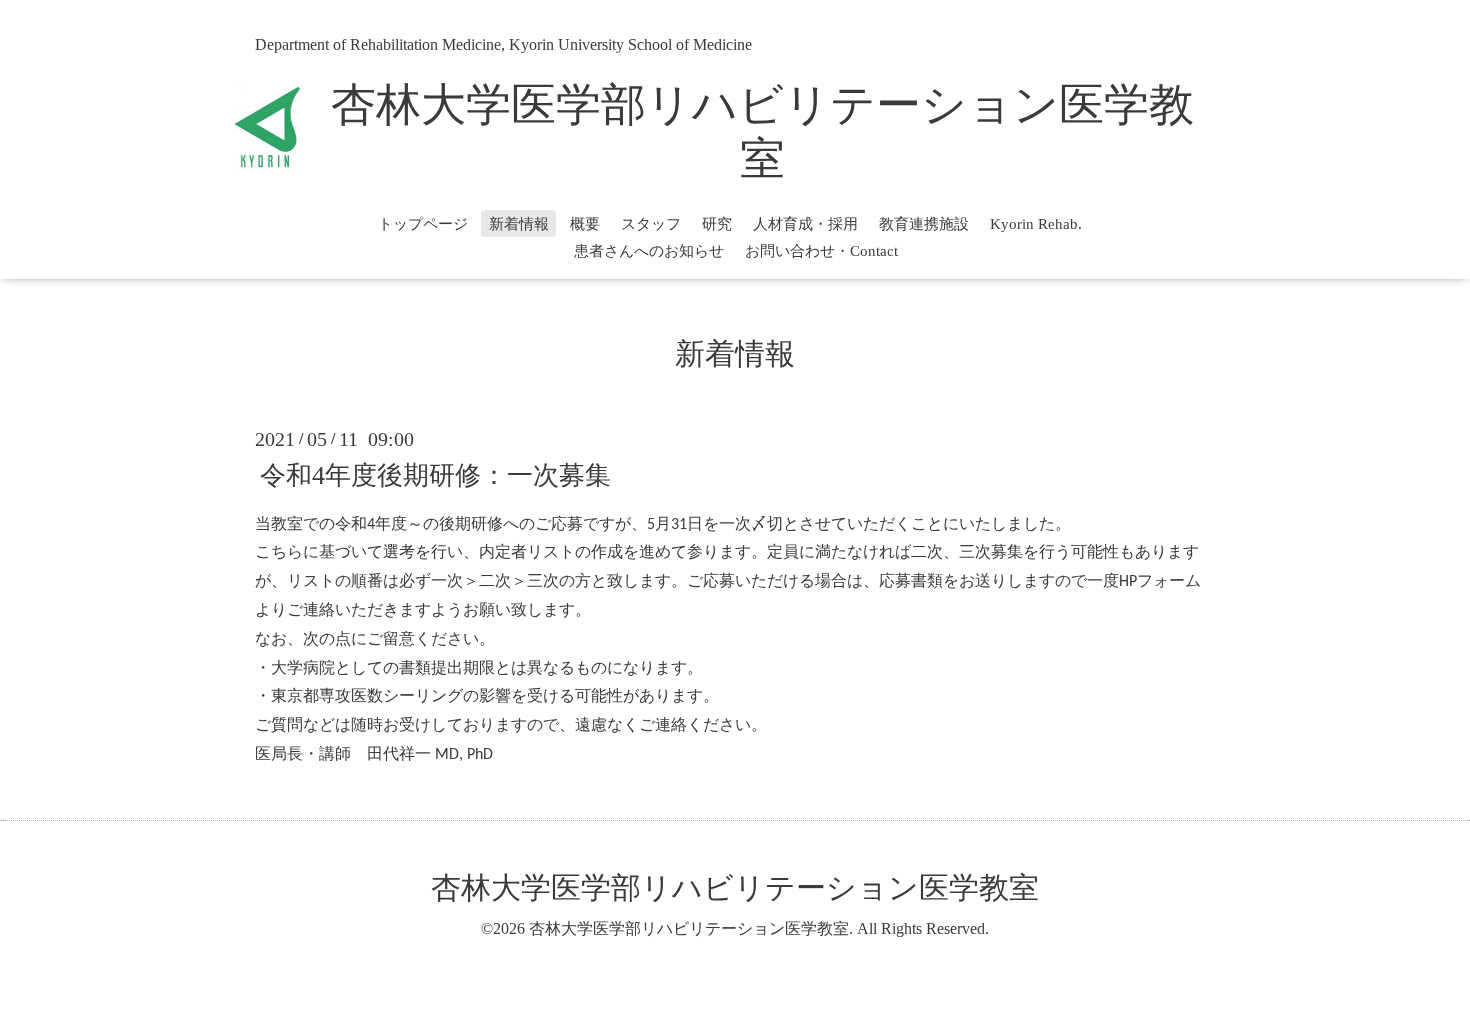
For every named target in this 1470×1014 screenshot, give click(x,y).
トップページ (423, 224)
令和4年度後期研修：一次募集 (435, 474)
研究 (717, 224)
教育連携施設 (924, 224)
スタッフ (651, 224)
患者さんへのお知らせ (649, 251)
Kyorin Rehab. (1036, 224)
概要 (585, 224)
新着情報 (519, 224)
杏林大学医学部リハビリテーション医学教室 (735, 887)
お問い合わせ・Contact (821, 251)
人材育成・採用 (805, 224)
